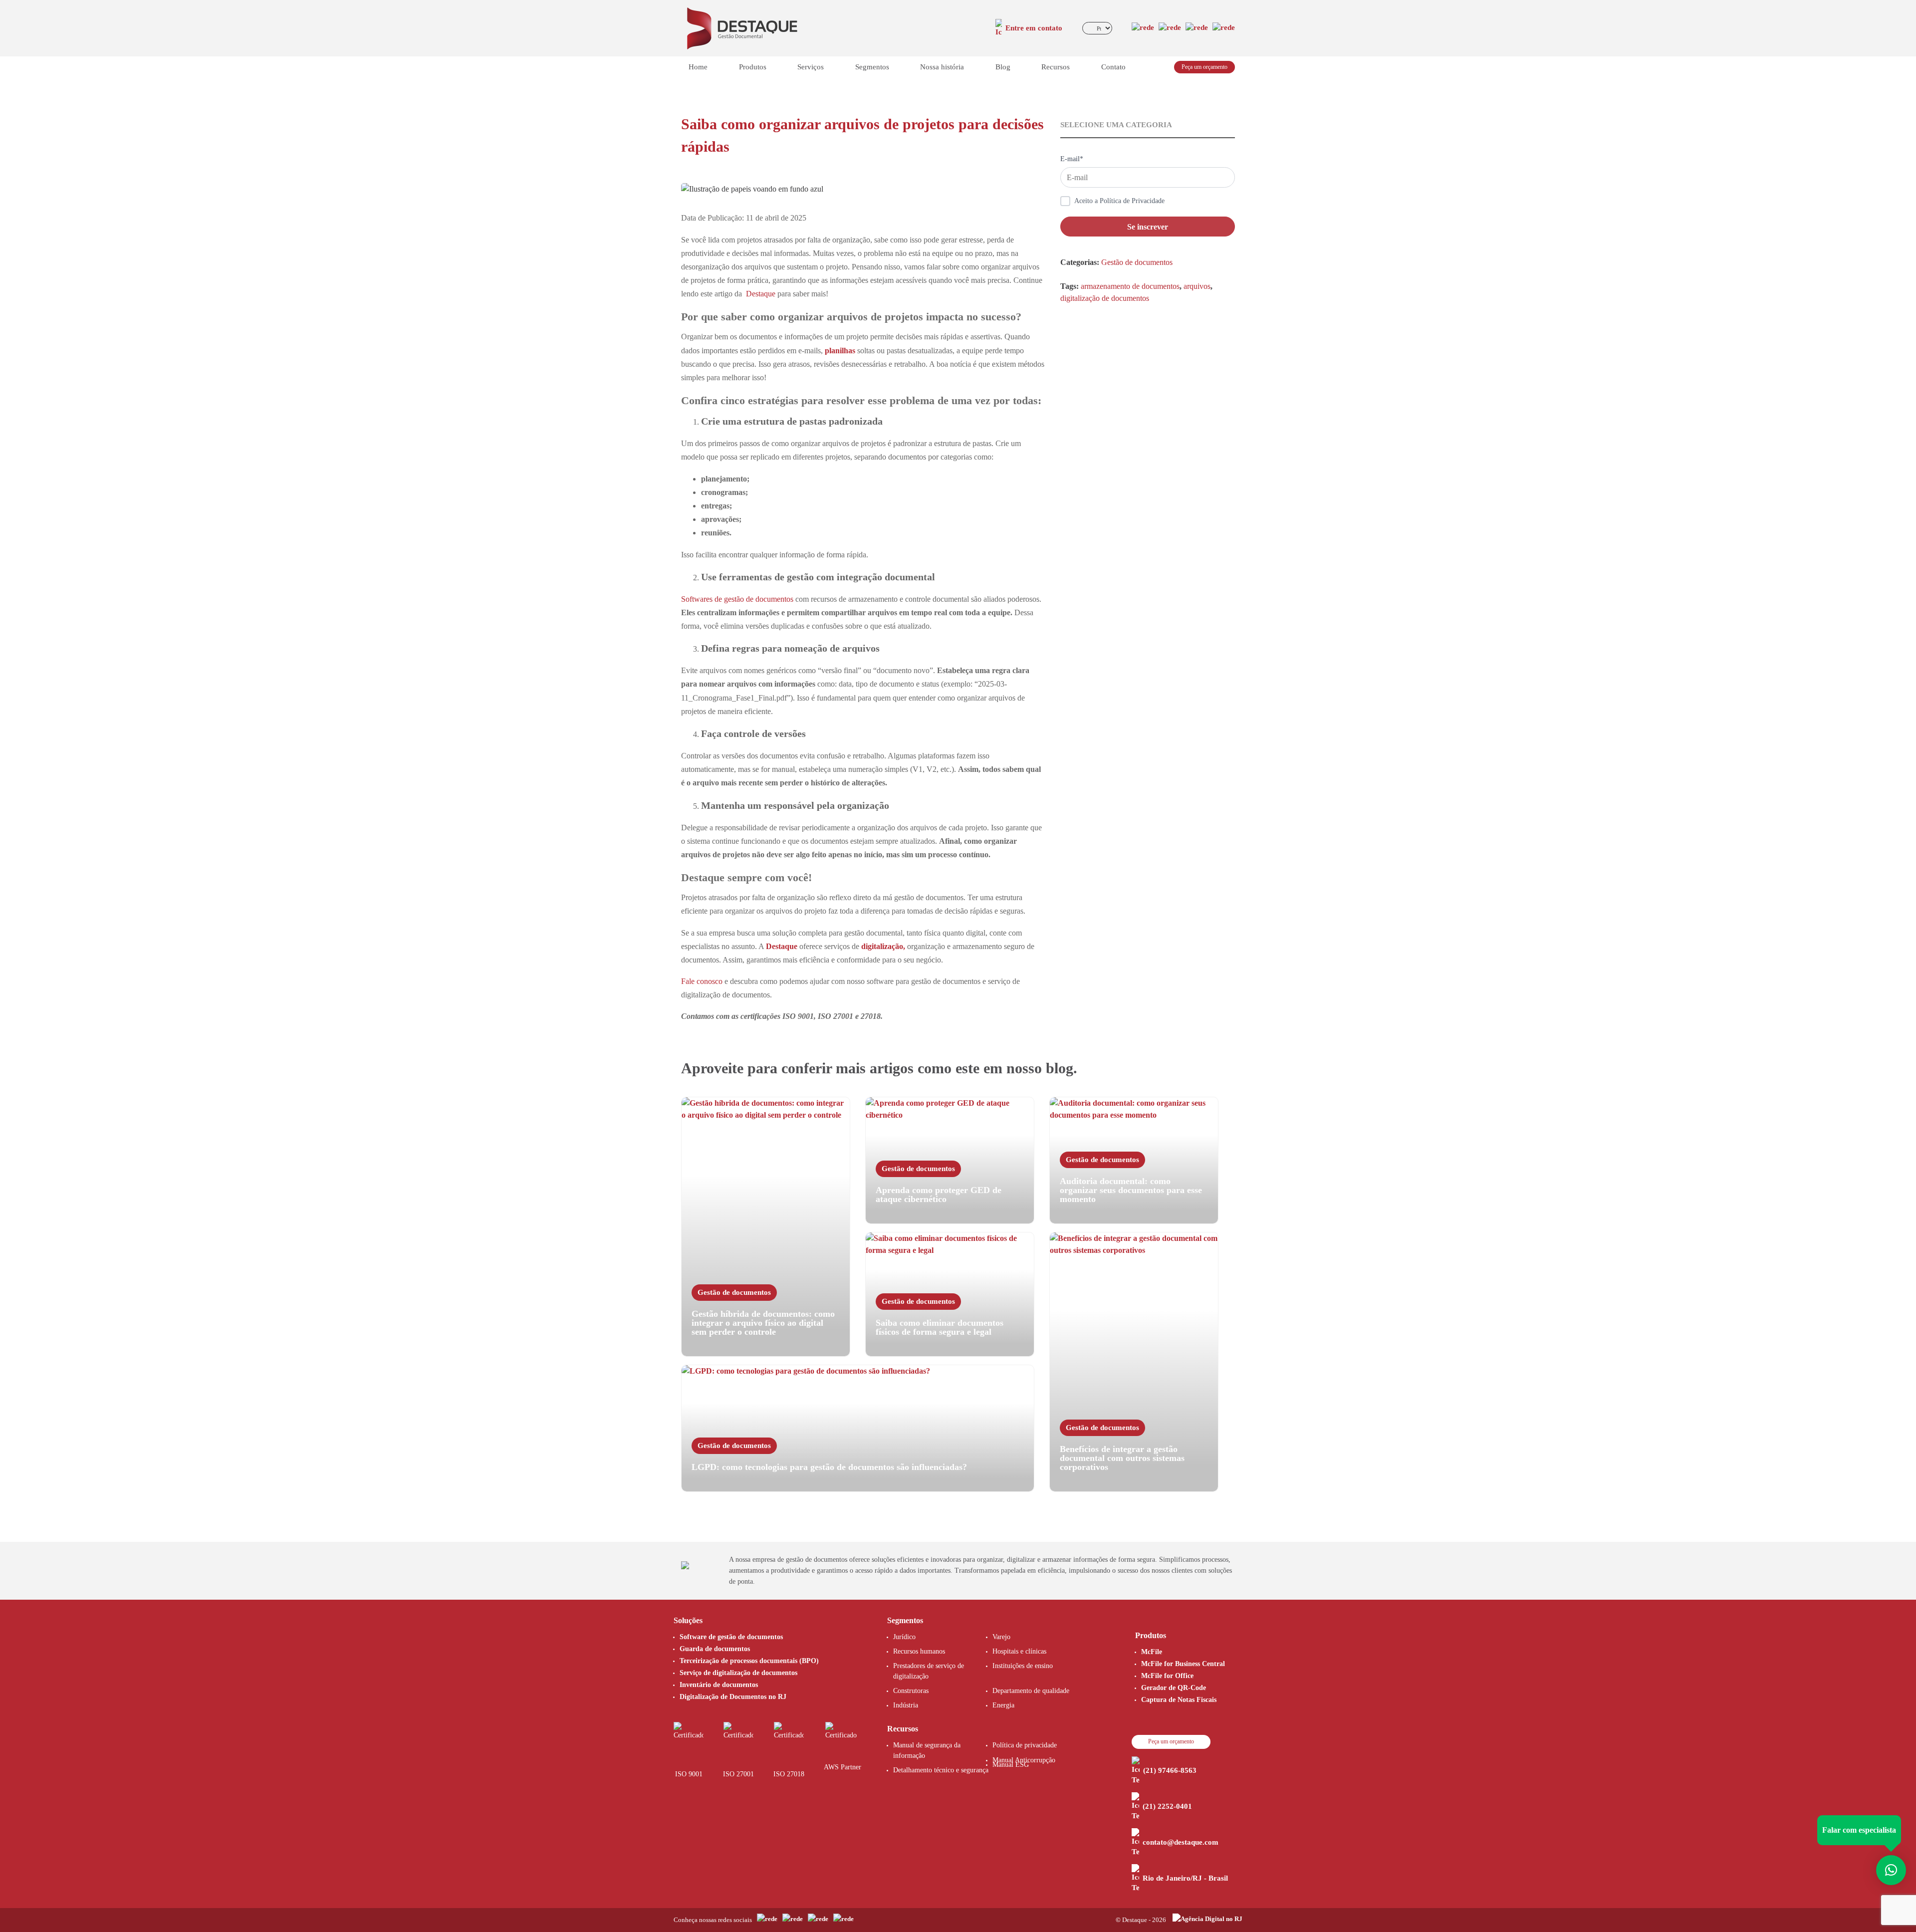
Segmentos (872, 67)
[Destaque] (742, 27)
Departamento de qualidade (1031, 1691)
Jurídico (904, 1637)
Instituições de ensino (1023, 1666)
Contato (1113, 67)
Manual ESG (1011, 1765)
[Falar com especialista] (1891, 1870)
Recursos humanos (919, 1651)
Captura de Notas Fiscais (1179, 1700)
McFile (1152, 1652)
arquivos (1197, 286)
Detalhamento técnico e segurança (941, 1770)
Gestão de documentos (1137, 262)
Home (698, 67)
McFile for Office (1167, 1676)
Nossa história (942, 67)
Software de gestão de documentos (731, 1637)
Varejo (1001, 1637)
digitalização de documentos (1105, 298)
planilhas (840, 351)
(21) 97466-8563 (1170, 1770)
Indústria (906, 1705)
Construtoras (911, 1691)
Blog (1003, 67)
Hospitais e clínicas (1019, 1651)
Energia (1003, 1705)
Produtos (753, 67)
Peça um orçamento (1204, 67)
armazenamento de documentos (1130, 286)
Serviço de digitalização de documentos (738, 1673)
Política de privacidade (1025, 1745)
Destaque (782, 946)
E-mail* (1072, 159)
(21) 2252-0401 (1167, 1806)
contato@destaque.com (1181, 1842)
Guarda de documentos (715, 1649)
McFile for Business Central (1183, 1664)
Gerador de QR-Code (1174, 1688)
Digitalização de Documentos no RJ (733, 1697)
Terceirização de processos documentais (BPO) (749, 1661)
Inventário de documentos (719, 1685)
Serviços (811, 67)
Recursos (1056, 67)
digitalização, (883, 946)
